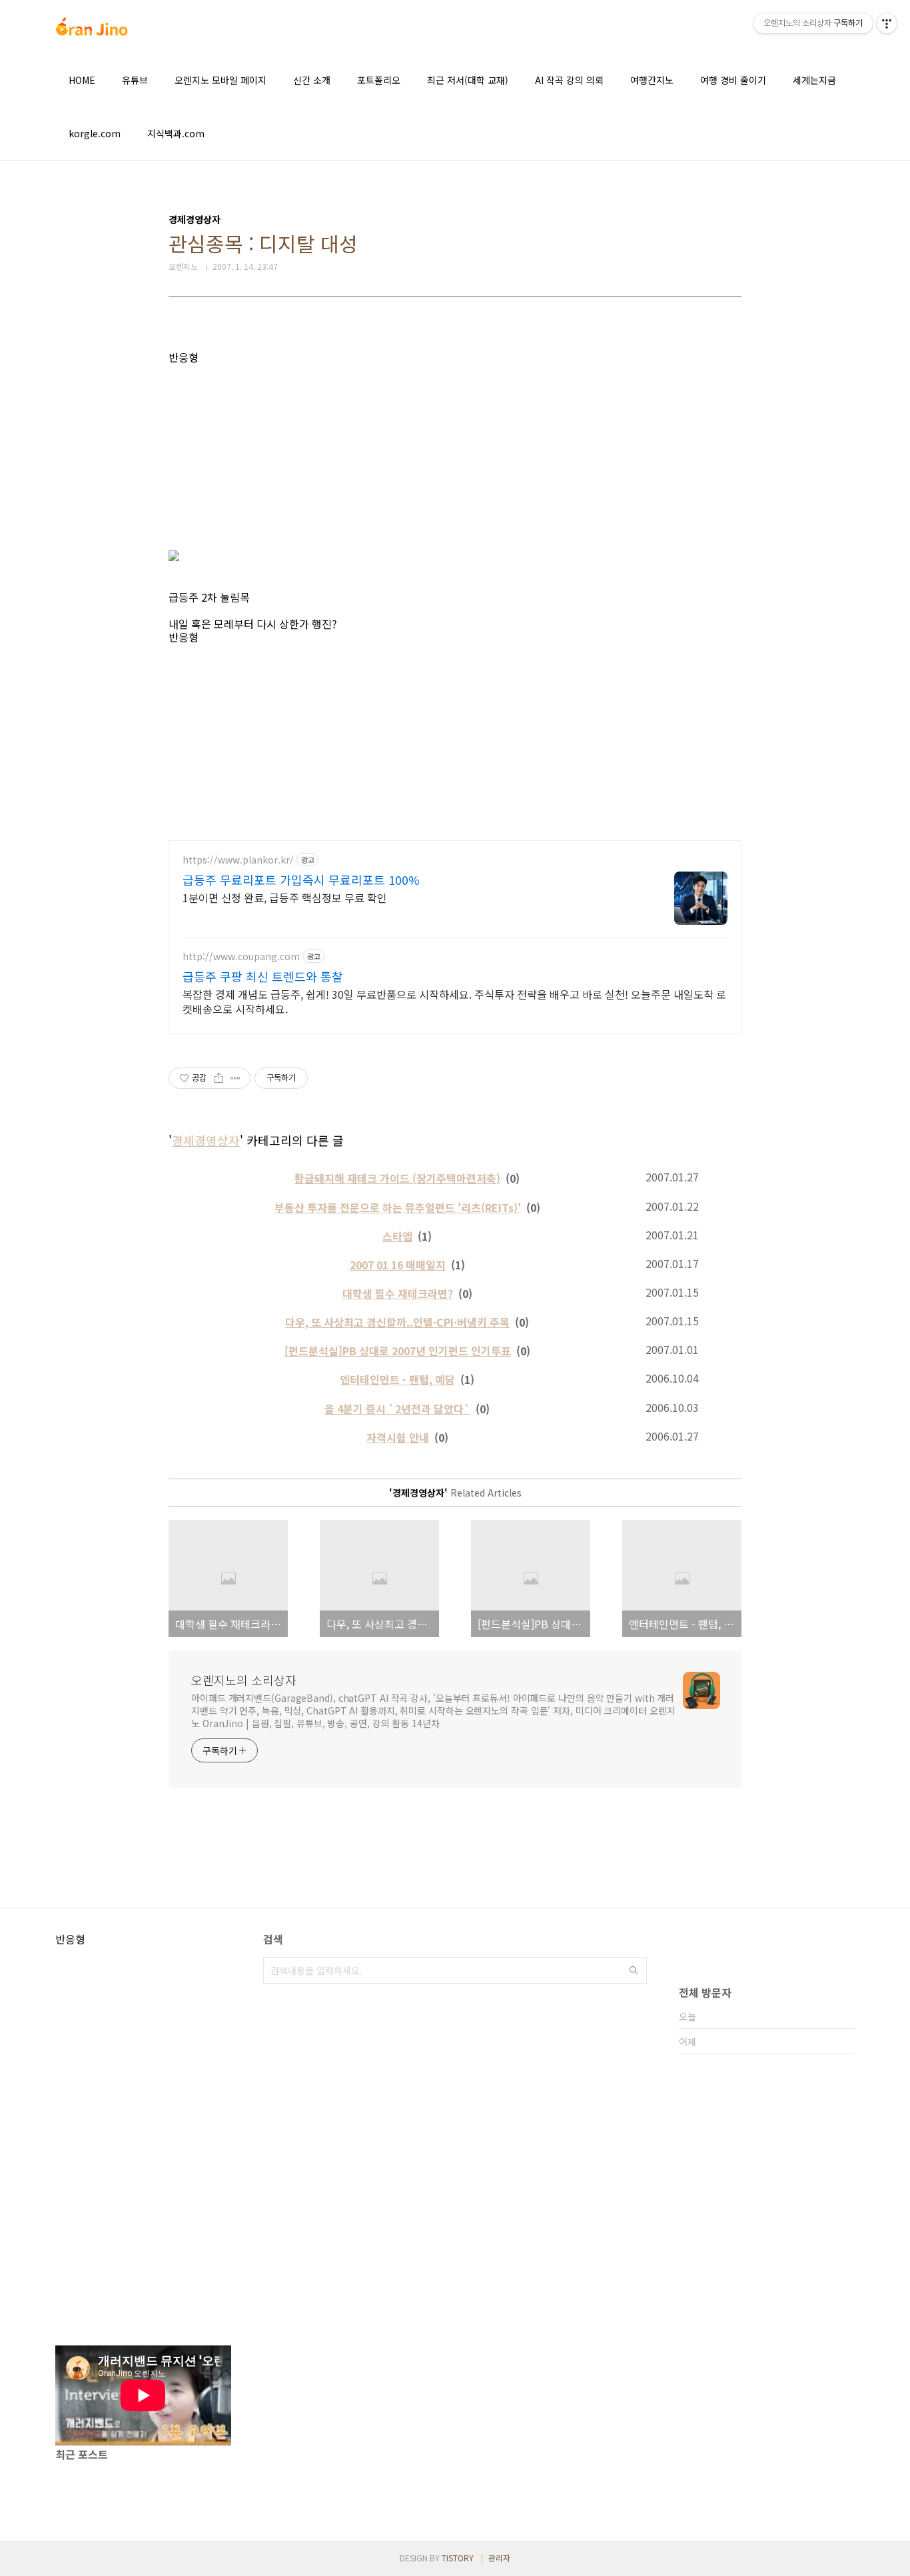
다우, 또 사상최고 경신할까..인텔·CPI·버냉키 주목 (397, 1322)
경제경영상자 (206, 1140)
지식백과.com (176, 133)
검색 (634, 1970)
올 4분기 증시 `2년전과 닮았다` (397, 1409)
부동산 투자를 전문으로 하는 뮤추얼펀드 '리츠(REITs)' (398, 1207)
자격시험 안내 (398, 1437)
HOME (82, 80)
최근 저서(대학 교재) (468, 80)
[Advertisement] (455, 457)
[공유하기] (219, 1078)
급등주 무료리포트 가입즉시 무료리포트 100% (301, 880)
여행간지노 (652, 80)
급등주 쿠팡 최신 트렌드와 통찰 (263, 976)
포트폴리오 (379, 80)
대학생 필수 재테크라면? (398, 1293)
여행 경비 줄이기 (733, 80)
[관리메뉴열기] (887, 23)
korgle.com (95, 133)
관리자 (499, 2558)
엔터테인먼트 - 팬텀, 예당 (397, 1379)
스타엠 (397, 1236)
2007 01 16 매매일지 (398, 1265)
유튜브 (135, 80)
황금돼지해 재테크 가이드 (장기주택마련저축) (397, 1178)
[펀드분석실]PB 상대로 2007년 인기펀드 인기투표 (398, 1351)
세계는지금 (814, 80)
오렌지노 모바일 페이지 (221, 80)
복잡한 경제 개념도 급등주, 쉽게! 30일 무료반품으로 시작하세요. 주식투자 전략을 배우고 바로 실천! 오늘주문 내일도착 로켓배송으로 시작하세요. (454, 1001)
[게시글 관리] (235, 1078)
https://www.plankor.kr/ (238, 860)
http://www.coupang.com (241, 957)
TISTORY (458, 2558)
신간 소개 (312, 80)
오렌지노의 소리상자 (244, 1680)
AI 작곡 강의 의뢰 (569, 80)
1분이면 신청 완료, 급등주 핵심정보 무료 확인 (285, 897)
